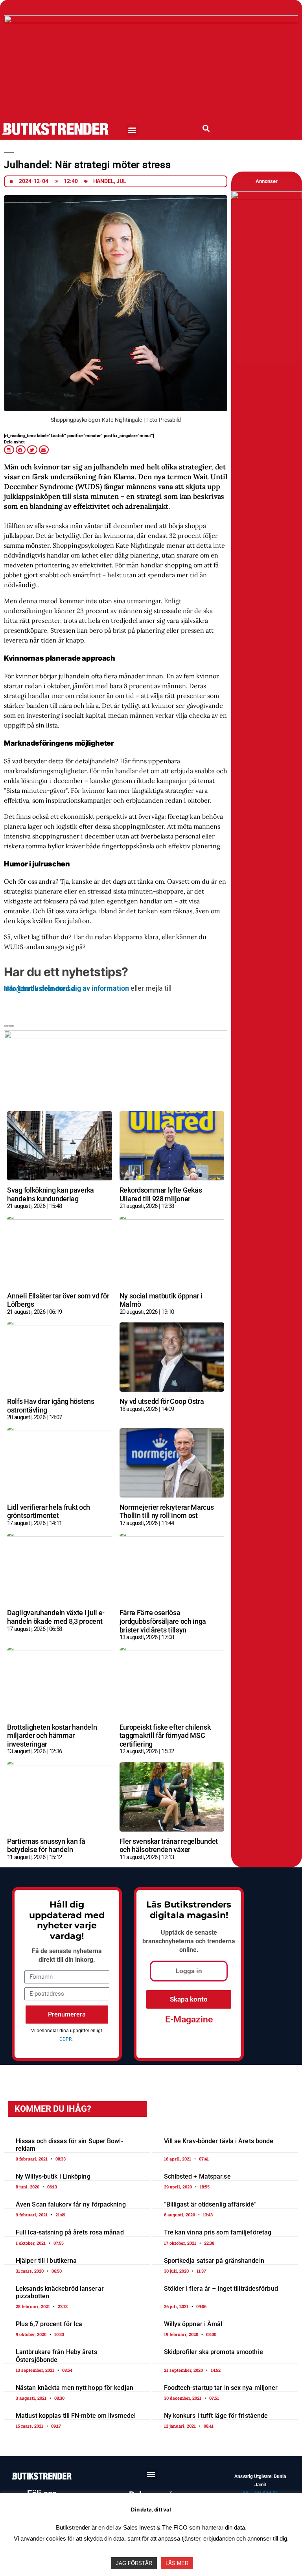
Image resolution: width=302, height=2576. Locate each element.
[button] (132, 130)
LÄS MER (177, 2563)
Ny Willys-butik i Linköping (53, 2176)
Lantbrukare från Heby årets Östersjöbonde (56, 2356)
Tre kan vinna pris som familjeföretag (218, 2233)
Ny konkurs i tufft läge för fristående (216, 2416)
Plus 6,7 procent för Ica (49, 2324)
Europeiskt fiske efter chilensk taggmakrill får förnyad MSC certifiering (165, 1736)
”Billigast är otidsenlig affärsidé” (210, 2204)
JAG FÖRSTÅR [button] (134, 2563)
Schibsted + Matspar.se (197, 2176)
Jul (121, 181)
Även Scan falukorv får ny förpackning (71, 2204)
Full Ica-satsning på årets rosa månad (70, 2233)
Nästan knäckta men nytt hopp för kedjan (75, 2388)
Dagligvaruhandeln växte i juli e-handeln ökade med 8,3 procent (56, 1617)
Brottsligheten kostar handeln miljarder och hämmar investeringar (52, 1736)
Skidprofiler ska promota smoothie (214, 2352)
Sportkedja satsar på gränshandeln (214, 2261)
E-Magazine (189, 2019)
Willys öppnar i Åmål (193, 2324)
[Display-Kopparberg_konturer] (116, 1036)
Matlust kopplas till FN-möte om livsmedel (76, 2416)
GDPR (65, 2039)
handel (104, 181)
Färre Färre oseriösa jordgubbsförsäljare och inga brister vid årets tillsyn (163, 1621)
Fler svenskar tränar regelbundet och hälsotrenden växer (169, 1846)
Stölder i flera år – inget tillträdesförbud (221, 2289)
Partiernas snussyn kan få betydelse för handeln (46, 1846)
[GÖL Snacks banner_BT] (267, 197)
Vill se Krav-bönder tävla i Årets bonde (219, 2141)
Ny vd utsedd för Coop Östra (162, 1401)
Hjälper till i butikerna (46, 2261)
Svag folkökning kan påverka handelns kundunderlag (51, 1194)
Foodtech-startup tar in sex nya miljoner (221, 2388)
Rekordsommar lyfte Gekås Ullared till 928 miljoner (161, 1194)
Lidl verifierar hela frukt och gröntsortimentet (49, 1511)
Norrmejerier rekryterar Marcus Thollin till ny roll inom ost (167, 1511)
